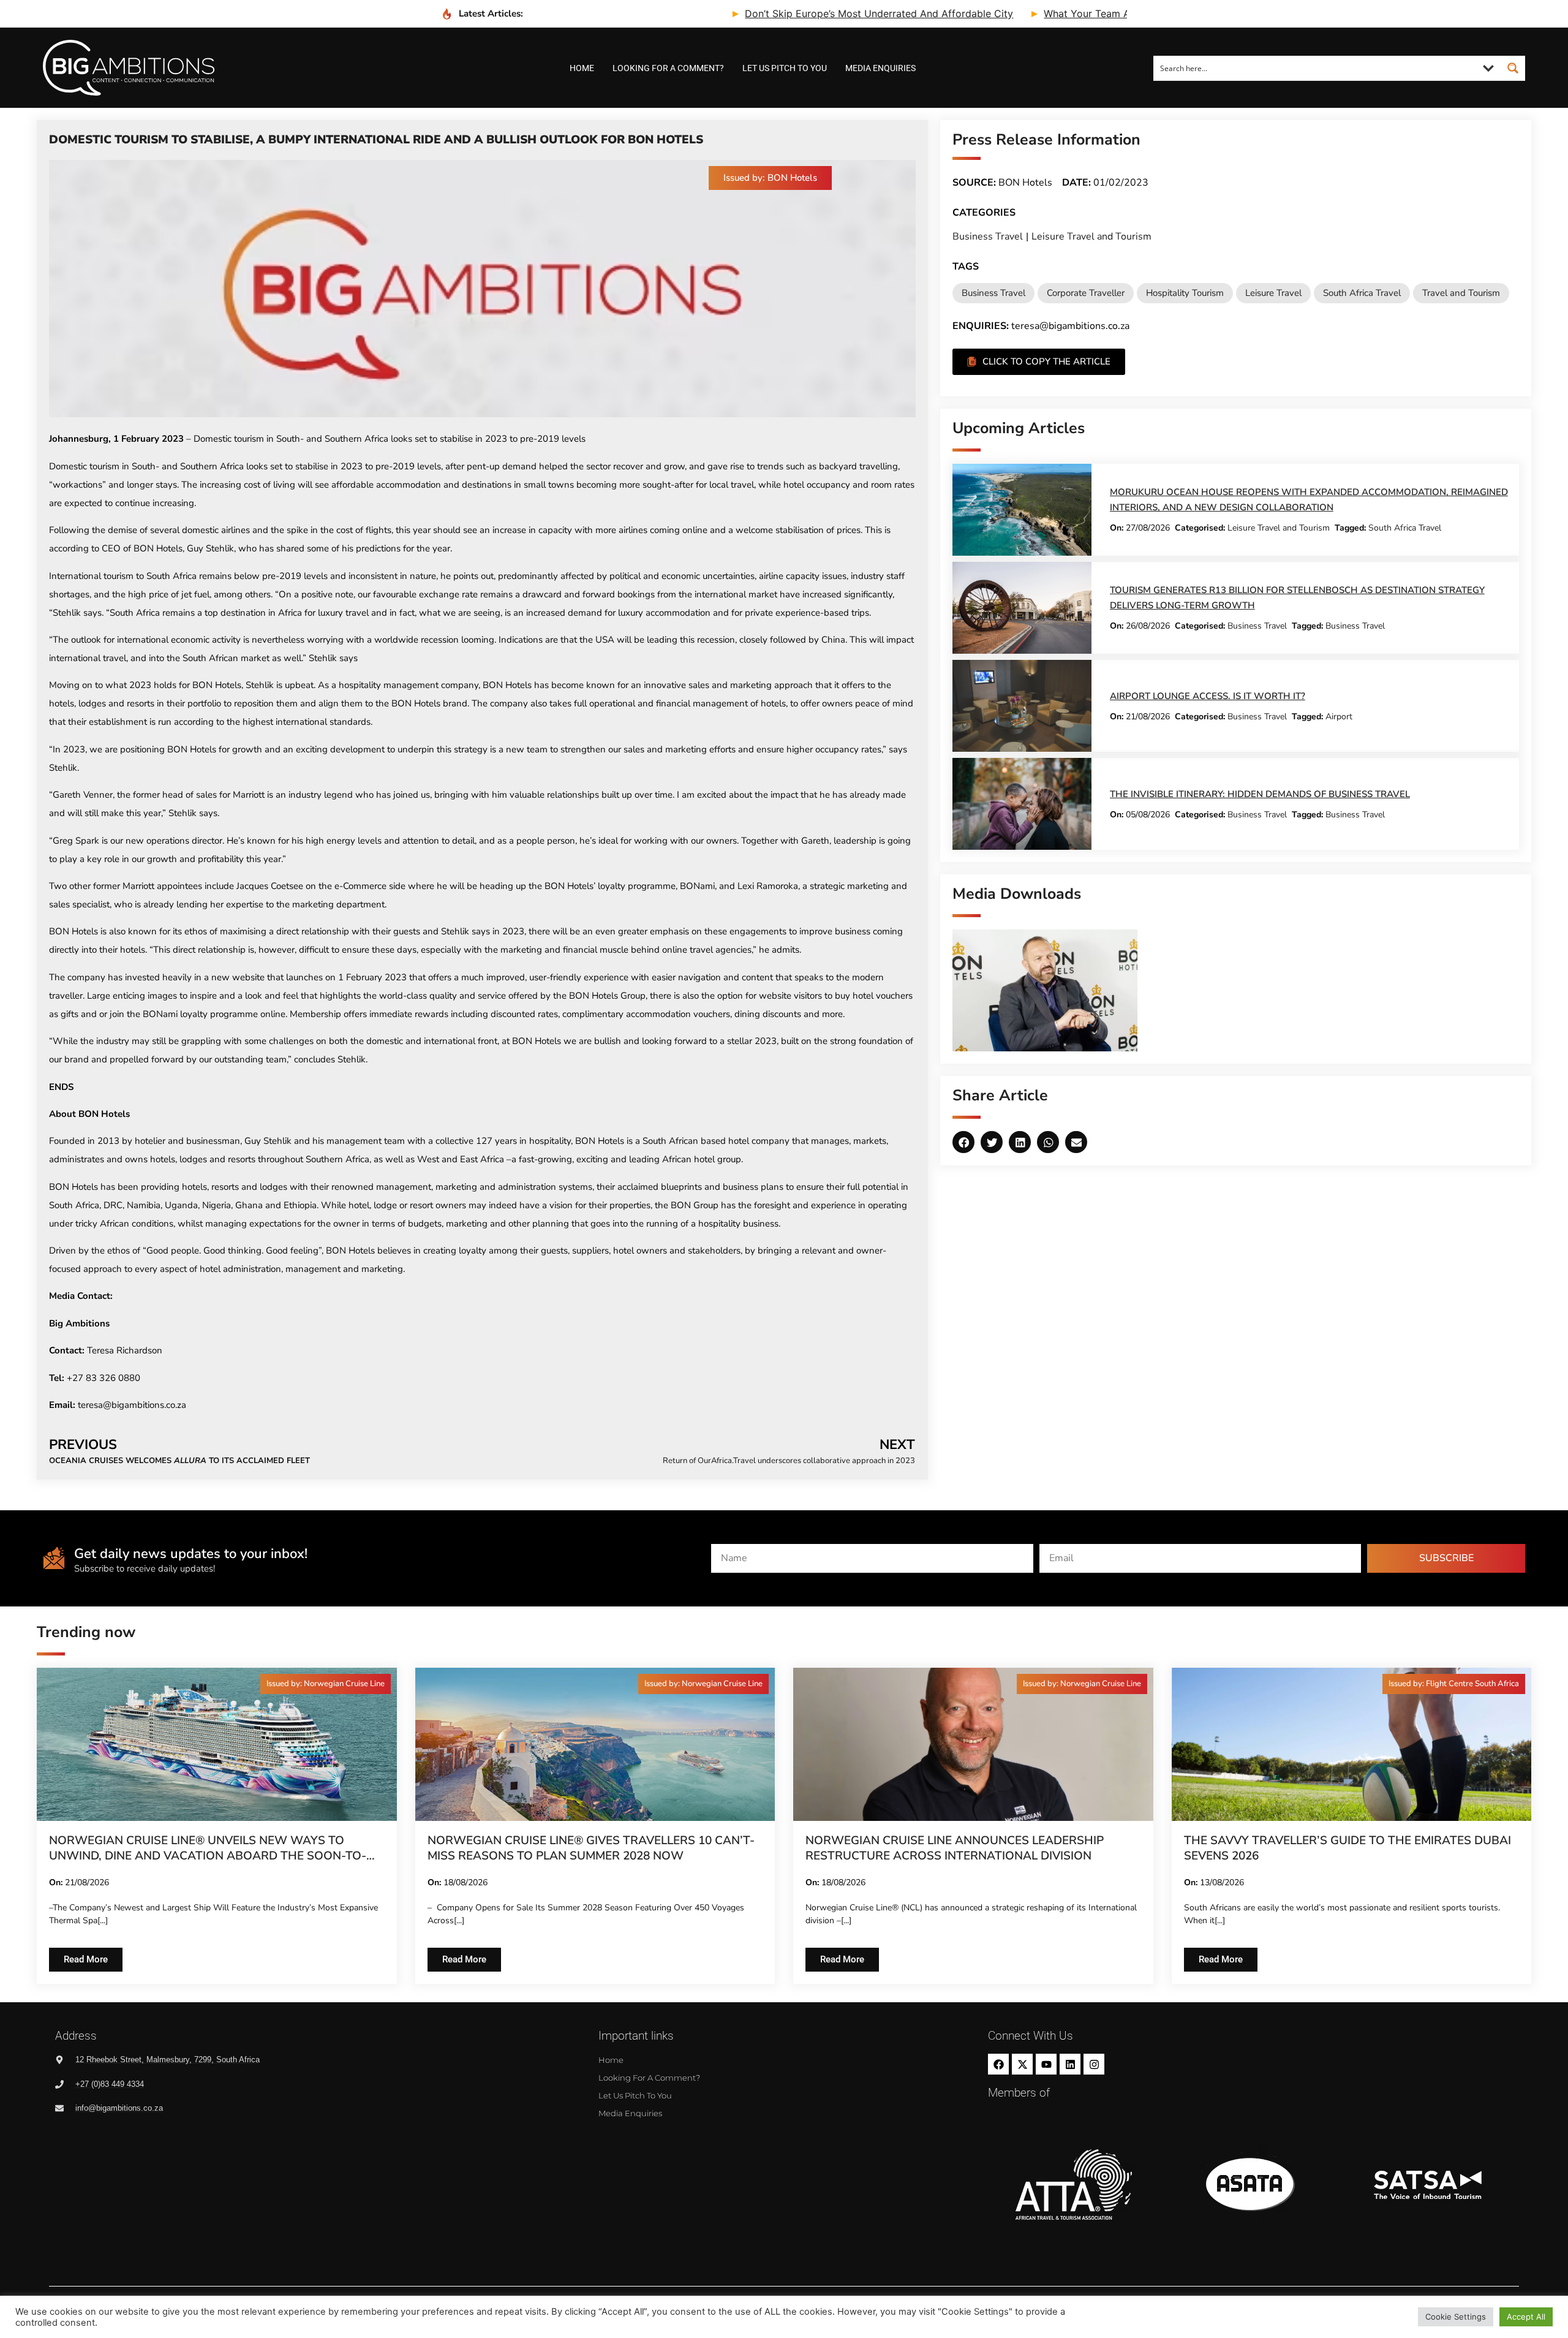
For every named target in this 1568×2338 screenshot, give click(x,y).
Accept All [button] (1526, 2317)
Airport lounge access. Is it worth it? (1208, 696)
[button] (770, 178)
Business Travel (988, 236)
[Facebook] (998, 2064)
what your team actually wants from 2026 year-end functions (1073, 13)
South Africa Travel (1362, 293)
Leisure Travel (1273, 293)
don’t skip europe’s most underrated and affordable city (761, 13)
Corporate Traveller (1086, 293)
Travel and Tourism (1461, 293)
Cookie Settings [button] (1456, 2317)
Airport (1339, 717)
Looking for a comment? (668, 68)
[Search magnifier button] (1513, 68)
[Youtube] (1046, 2064)
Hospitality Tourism (1185, 293)
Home (582, 68)
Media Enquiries (880, 68)
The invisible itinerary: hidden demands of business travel (1260, 794)
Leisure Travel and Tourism (1091, 236)
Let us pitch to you (785, 68)
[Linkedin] (1070, 2064)
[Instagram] (1094, 2064)
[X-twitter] (1022, 2064)
